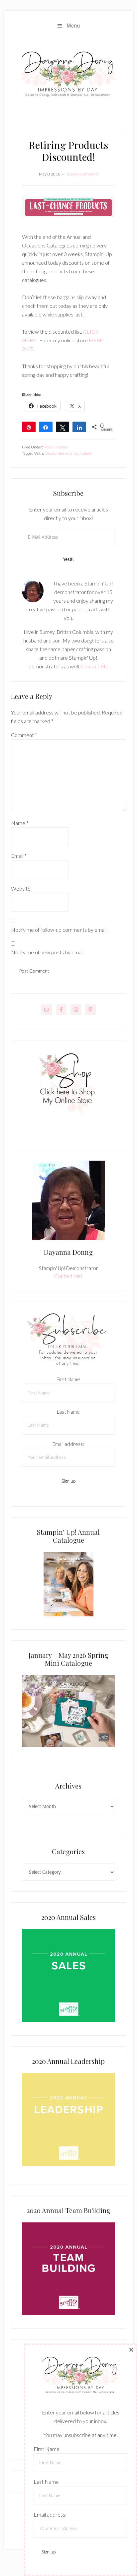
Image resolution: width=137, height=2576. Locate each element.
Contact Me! (68, 1276)
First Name (68, 1379)
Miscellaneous (56, 447)
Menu (73, 26)
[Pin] (29, 427)
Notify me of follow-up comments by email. (59, 930)
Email (19, 856)
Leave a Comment (82, 174)
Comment (24, 735)
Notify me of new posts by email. (48, 952)
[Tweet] (63, 427)
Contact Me (95, 666)
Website (21, 888)
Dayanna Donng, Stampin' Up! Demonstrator (68, 76)
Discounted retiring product (68, 453)
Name (20, 823)
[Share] (46, 427)
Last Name (68, 1412)
